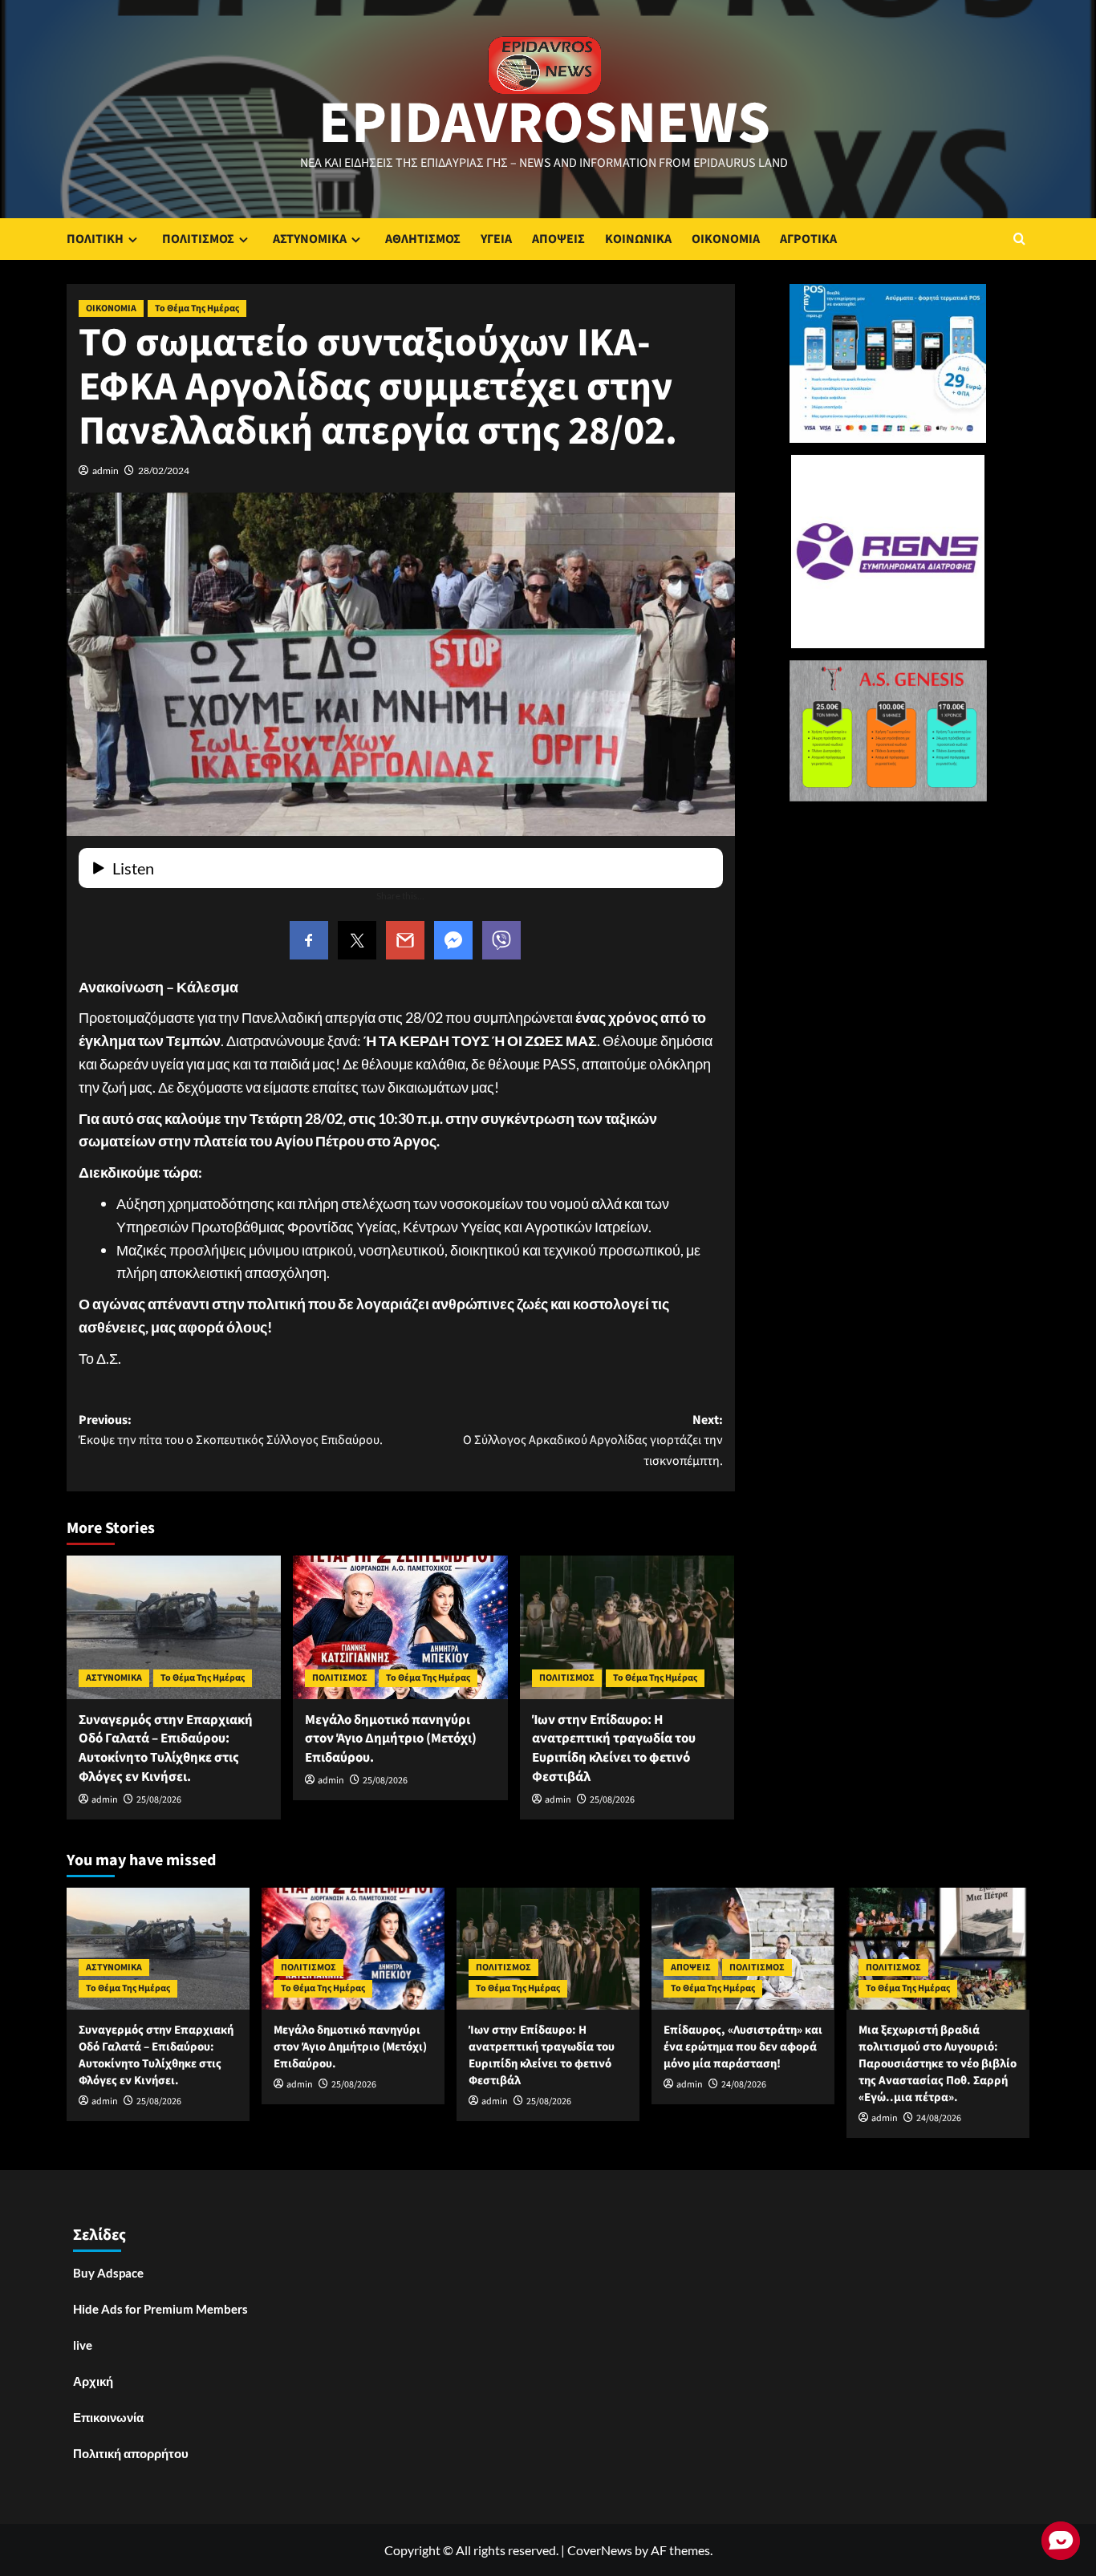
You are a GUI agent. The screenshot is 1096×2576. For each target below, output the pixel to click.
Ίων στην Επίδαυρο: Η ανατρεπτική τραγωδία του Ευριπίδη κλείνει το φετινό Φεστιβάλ (614, 1748)
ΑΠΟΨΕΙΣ (558, 239)
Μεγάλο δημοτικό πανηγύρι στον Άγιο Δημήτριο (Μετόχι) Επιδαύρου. (391, 1739)
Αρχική (93, 2381)
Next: (593, 1440)
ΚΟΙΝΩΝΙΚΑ (638, 239)
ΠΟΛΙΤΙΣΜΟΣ (198, 239)
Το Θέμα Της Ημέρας (197, 308)
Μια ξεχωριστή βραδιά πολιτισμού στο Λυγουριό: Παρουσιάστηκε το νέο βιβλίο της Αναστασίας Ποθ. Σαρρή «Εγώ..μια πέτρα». (938, 2064)
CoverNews (600, 2550)
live (83, 2345)
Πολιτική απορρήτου (131, 2453)
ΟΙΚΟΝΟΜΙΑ (726, 239)
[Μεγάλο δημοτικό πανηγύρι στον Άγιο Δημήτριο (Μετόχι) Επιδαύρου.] (400, 1627)
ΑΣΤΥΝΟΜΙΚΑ (310, 239)
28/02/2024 (164, 471)
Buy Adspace (108, 2273)
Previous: (231, 1430)
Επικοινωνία (108, 2417)
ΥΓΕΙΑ (496, 239)
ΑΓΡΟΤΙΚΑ (808, 239)
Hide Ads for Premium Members (160, 2309)
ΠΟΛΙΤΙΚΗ (95, 239)
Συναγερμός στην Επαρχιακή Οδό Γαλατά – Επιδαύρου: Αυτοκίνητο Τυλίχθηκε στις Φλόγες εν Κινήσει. (166, 1748)
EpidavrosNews (544, 124)
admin (106, 471)
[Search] (1019, 239)
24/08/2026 (744, 2085)
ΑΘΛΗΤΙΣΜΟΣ (423, 239)
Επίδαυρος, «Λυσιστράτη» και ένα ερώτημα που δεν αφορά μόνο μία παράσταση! (743, 2047)
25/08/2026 (159, 1800)
